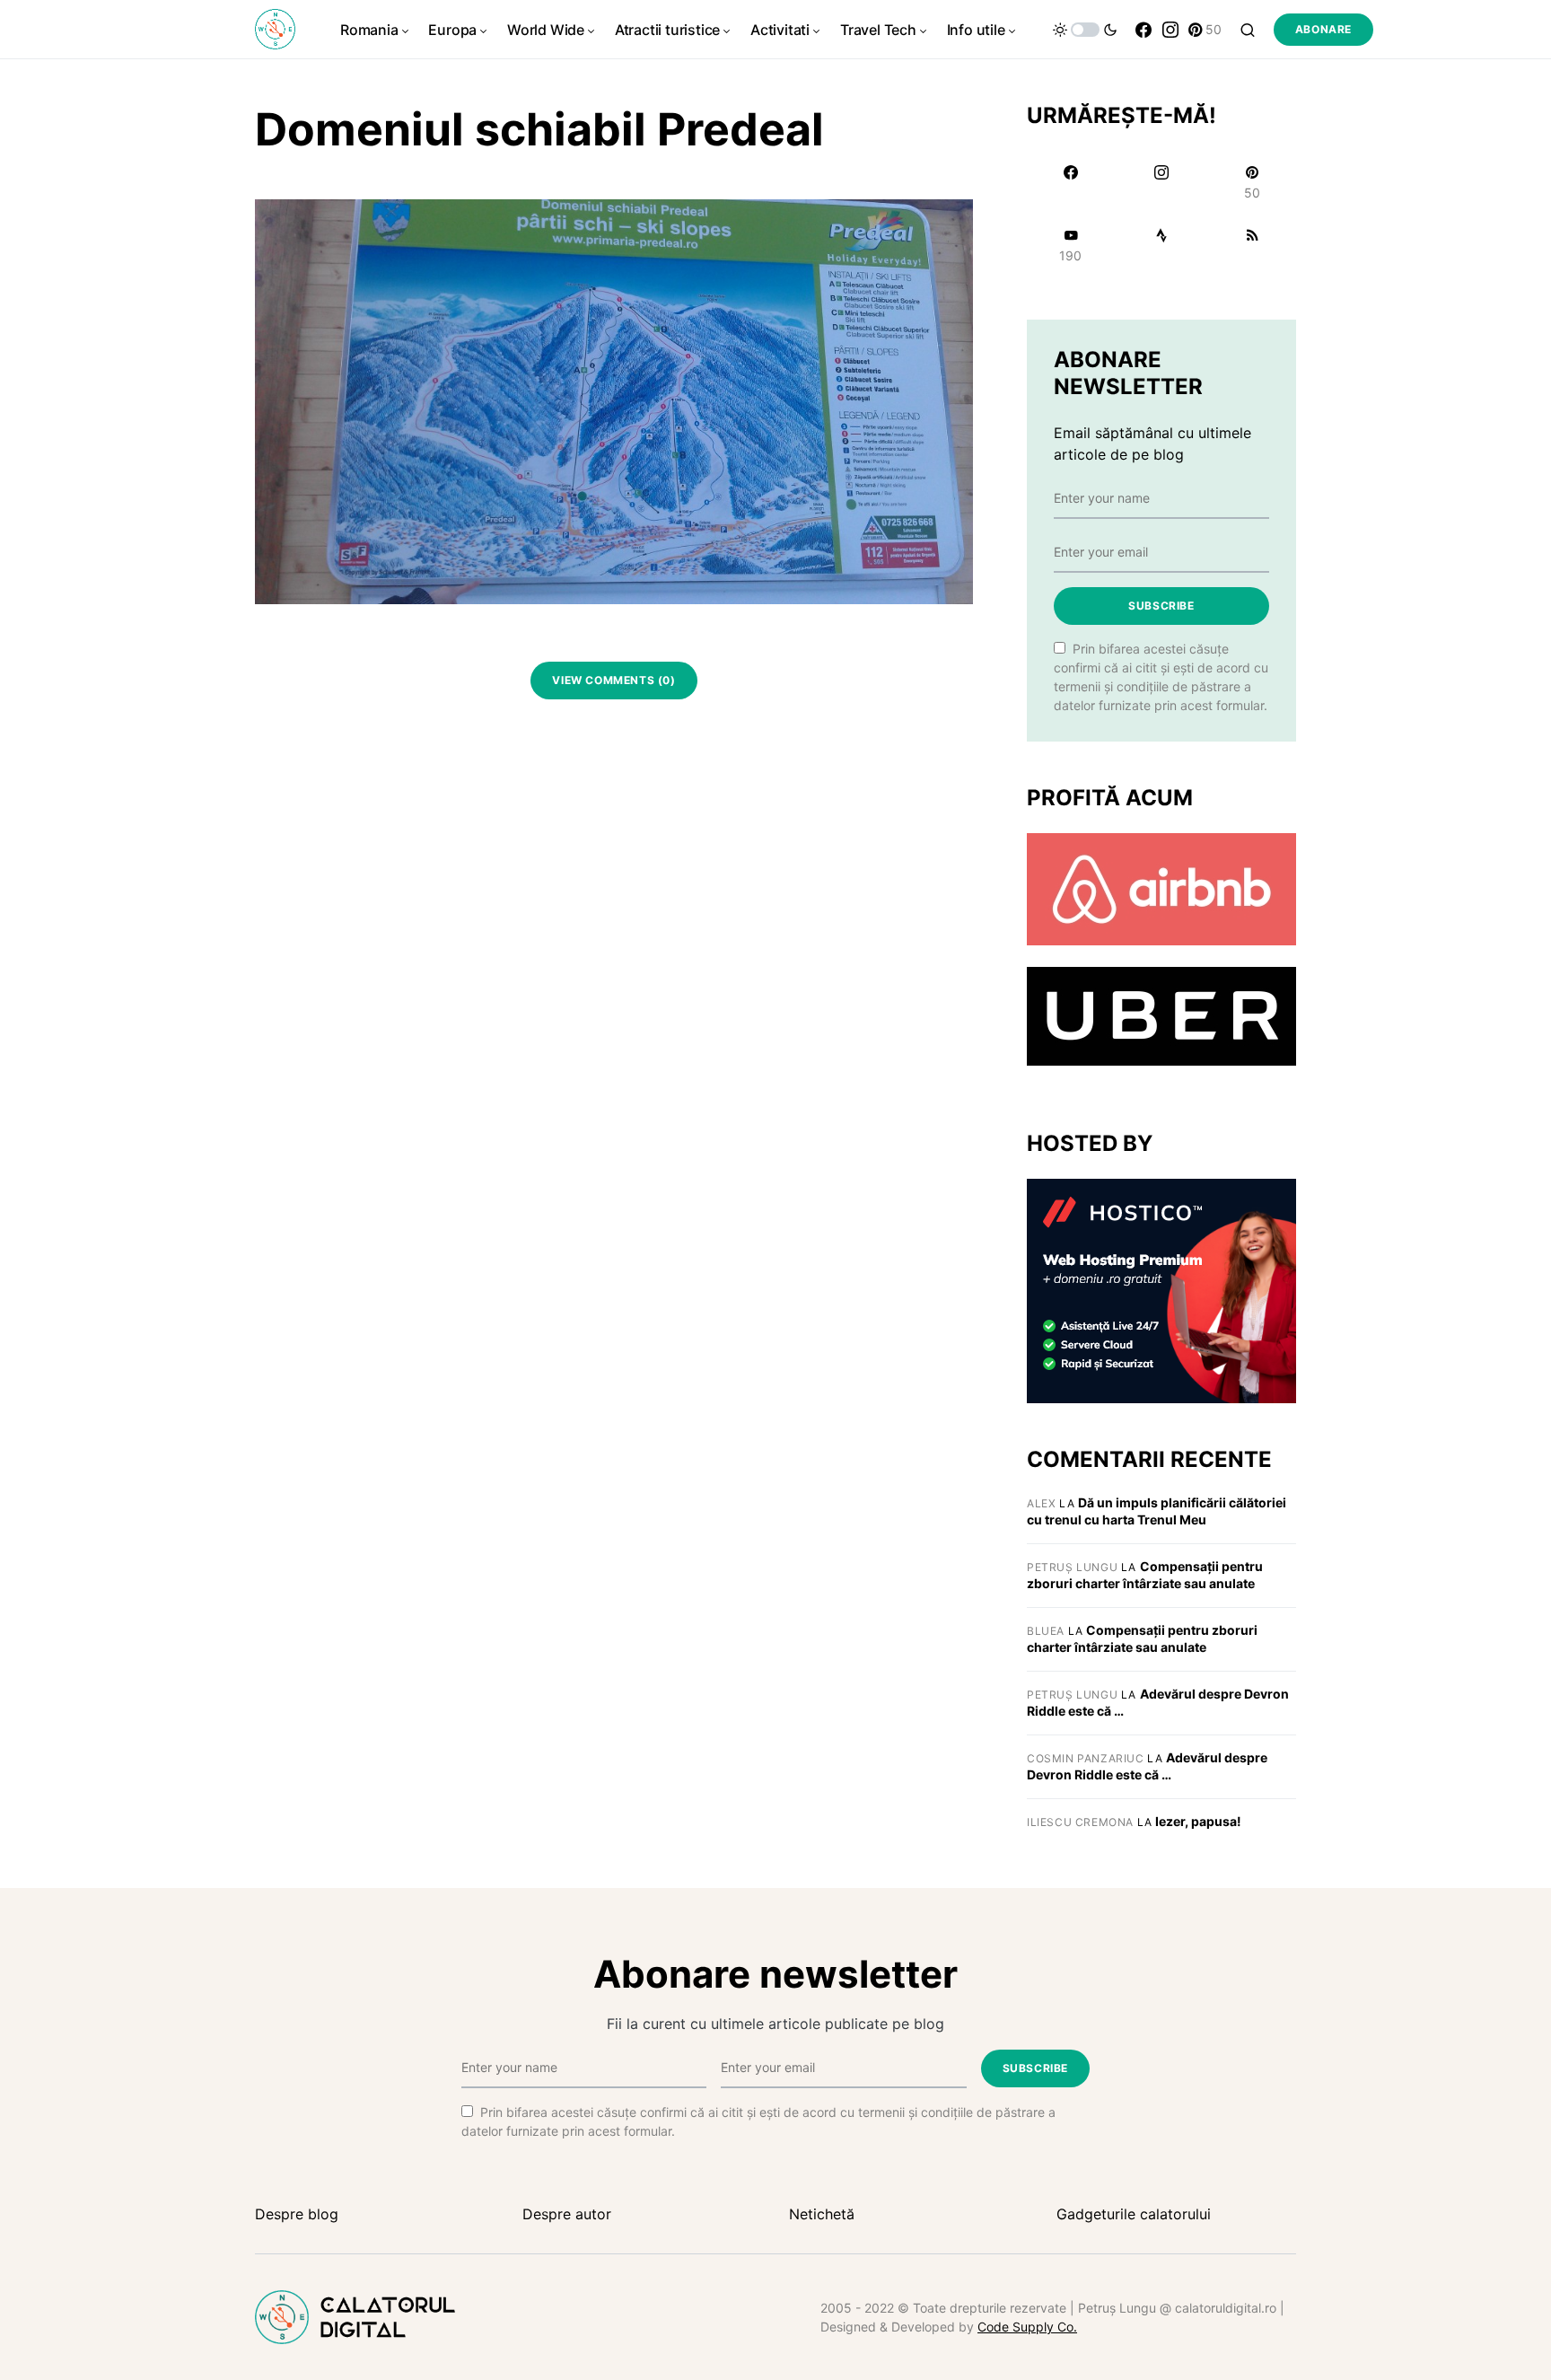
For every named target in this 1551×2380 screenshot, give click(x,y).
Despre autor (567, 2214)
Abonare (1323, 29)
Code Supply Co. (1027, 2327)
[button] (1085, 30)
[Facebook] (1144, 30)
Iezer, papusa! (1198, 1821)
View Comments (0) (613, 680)
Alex (1041, 1503)
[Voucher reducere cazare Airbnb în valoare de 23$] (1161, 888)
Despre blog (297, 2214)
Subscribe (1161, 606)
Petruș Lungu (1072, 1567)
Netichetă (822, 2214)
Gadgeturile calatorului (1134, 2214)
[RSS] (1253, 245)
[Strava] (1161, 245)
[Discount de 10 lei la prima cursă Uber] (1161, 1015)
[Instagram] (1170, 30)
